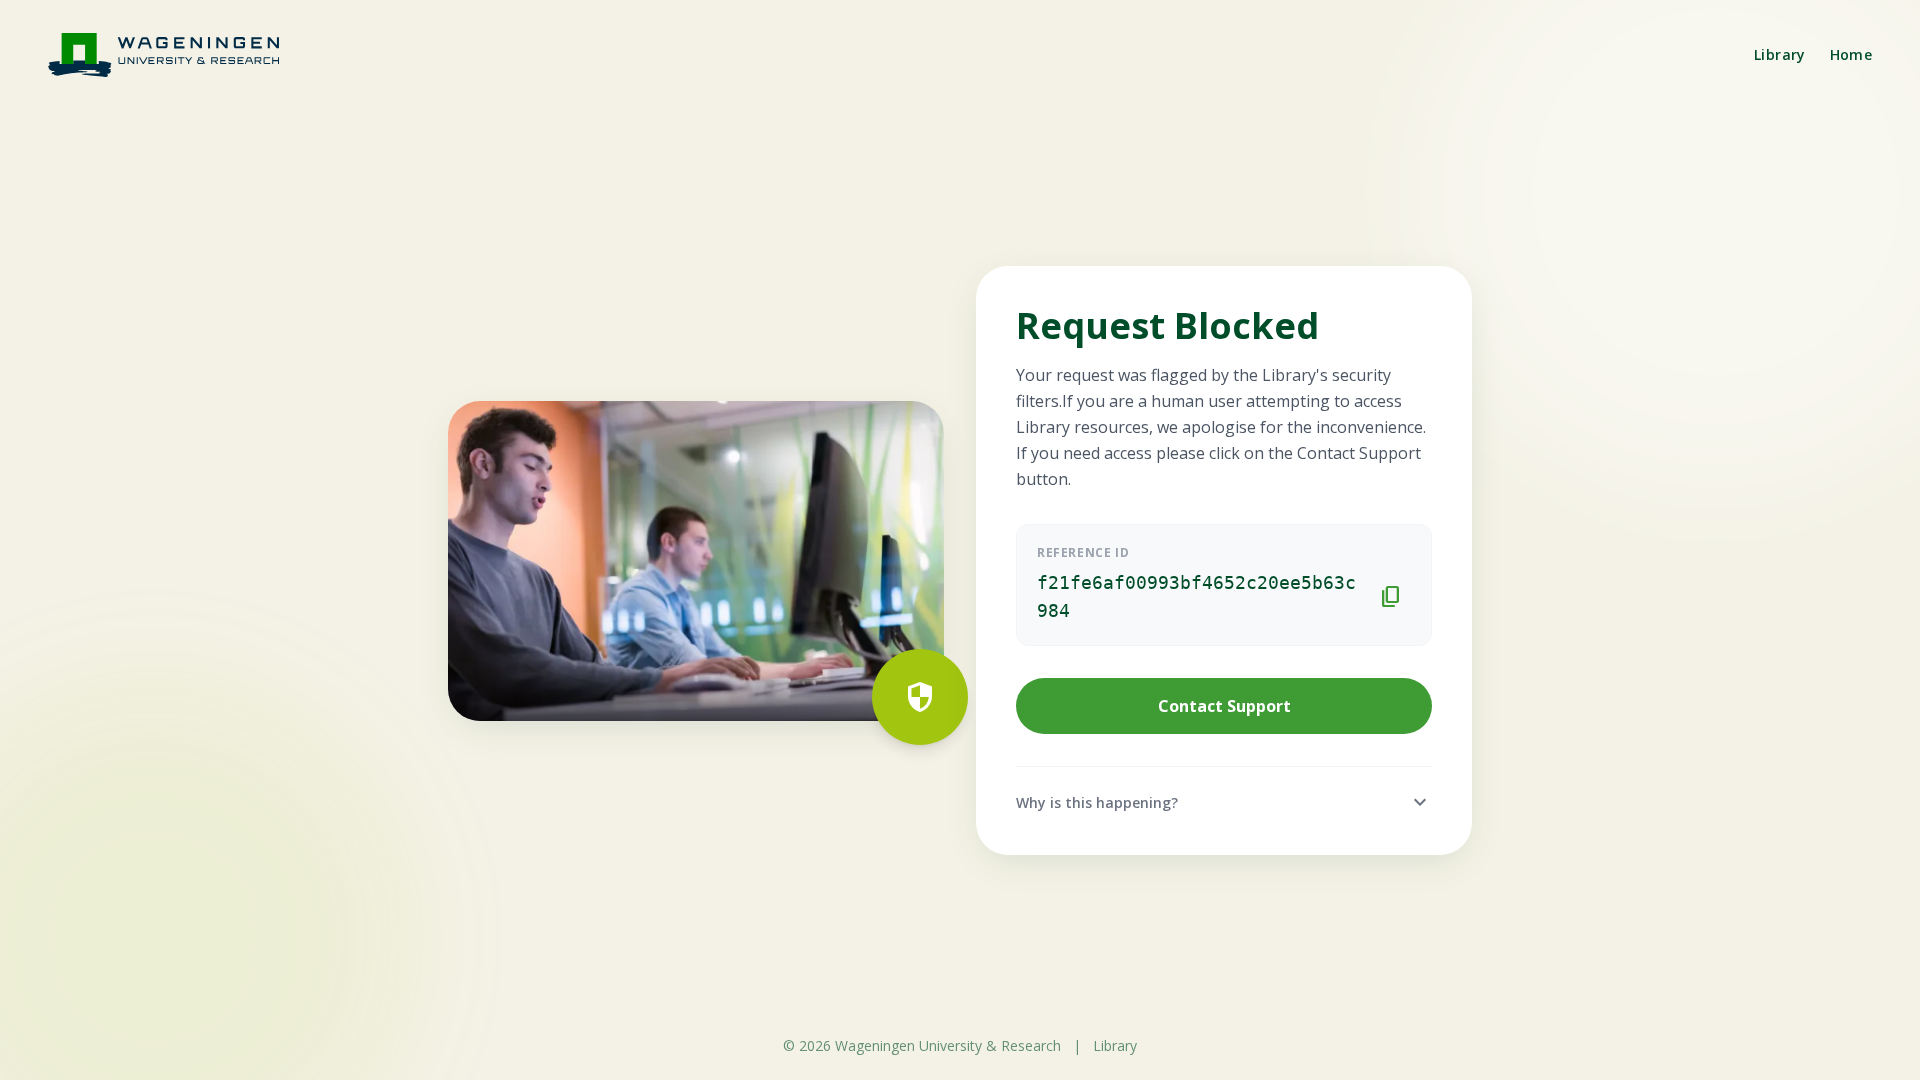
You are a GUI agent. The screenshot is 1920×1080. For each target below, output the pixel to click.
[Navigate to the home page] (176, 54)
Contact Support (1224, 706)
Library (1779, 54)
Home (1851, 54)
